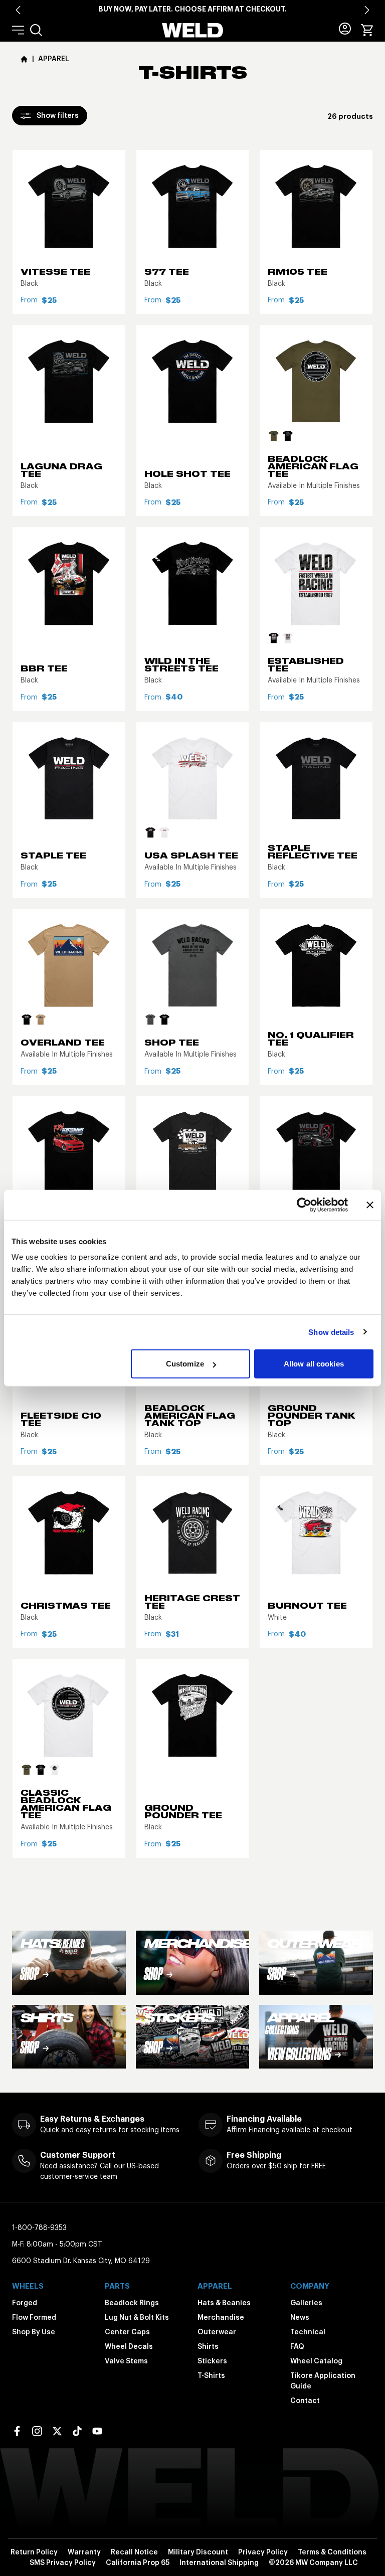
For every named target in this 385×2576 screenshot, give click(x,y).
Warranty (84, 2552)
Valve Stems (126, 2361)
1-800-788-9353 (39, 2227)
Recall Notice (134, 2552)
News (300, 2317)
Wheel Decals (129, 2346)
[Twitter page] (57, 2431)
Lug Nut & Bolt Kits (137, 2317)
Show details (331, 1332)
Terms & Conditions (332, 2552)
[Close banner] (370, 1205)
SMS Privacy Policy (63, 2562)
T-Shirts (211, 2375)
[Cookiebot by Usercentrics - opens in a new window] (304, 1205)
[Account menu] (345, 29)
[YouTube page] (97, 2431)
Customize (185, 1364)
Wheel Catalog (316, 2361)
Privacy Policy (263, 2552)
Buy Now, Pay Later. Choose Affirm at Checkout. (192, 9)
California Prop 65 (138, 2562)
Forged (25, 2303)
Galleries (306, 2303)
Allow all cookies (314, 1364)
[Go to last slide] (18, 10)
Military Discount (198, 2552)
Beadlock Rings (132, 2303)
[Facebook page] (17, 2431)
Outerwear (217, 2332)
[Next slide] (367, 10)
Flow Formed (34, 2317)
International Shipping (219, 2562)
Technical (308, 2332)
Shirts (208, 2346)
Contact (305, 2400)
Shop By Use (34, 2332)
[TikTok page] (77, 2431)
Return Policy (34, 2552)
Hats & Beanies (224, 2303)
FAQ (297, 2346)
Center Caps (127, 2332)
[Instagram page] (37, 2431)
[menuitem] (36, 30)
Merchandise (221, 2317)
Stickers (212, 2361)
